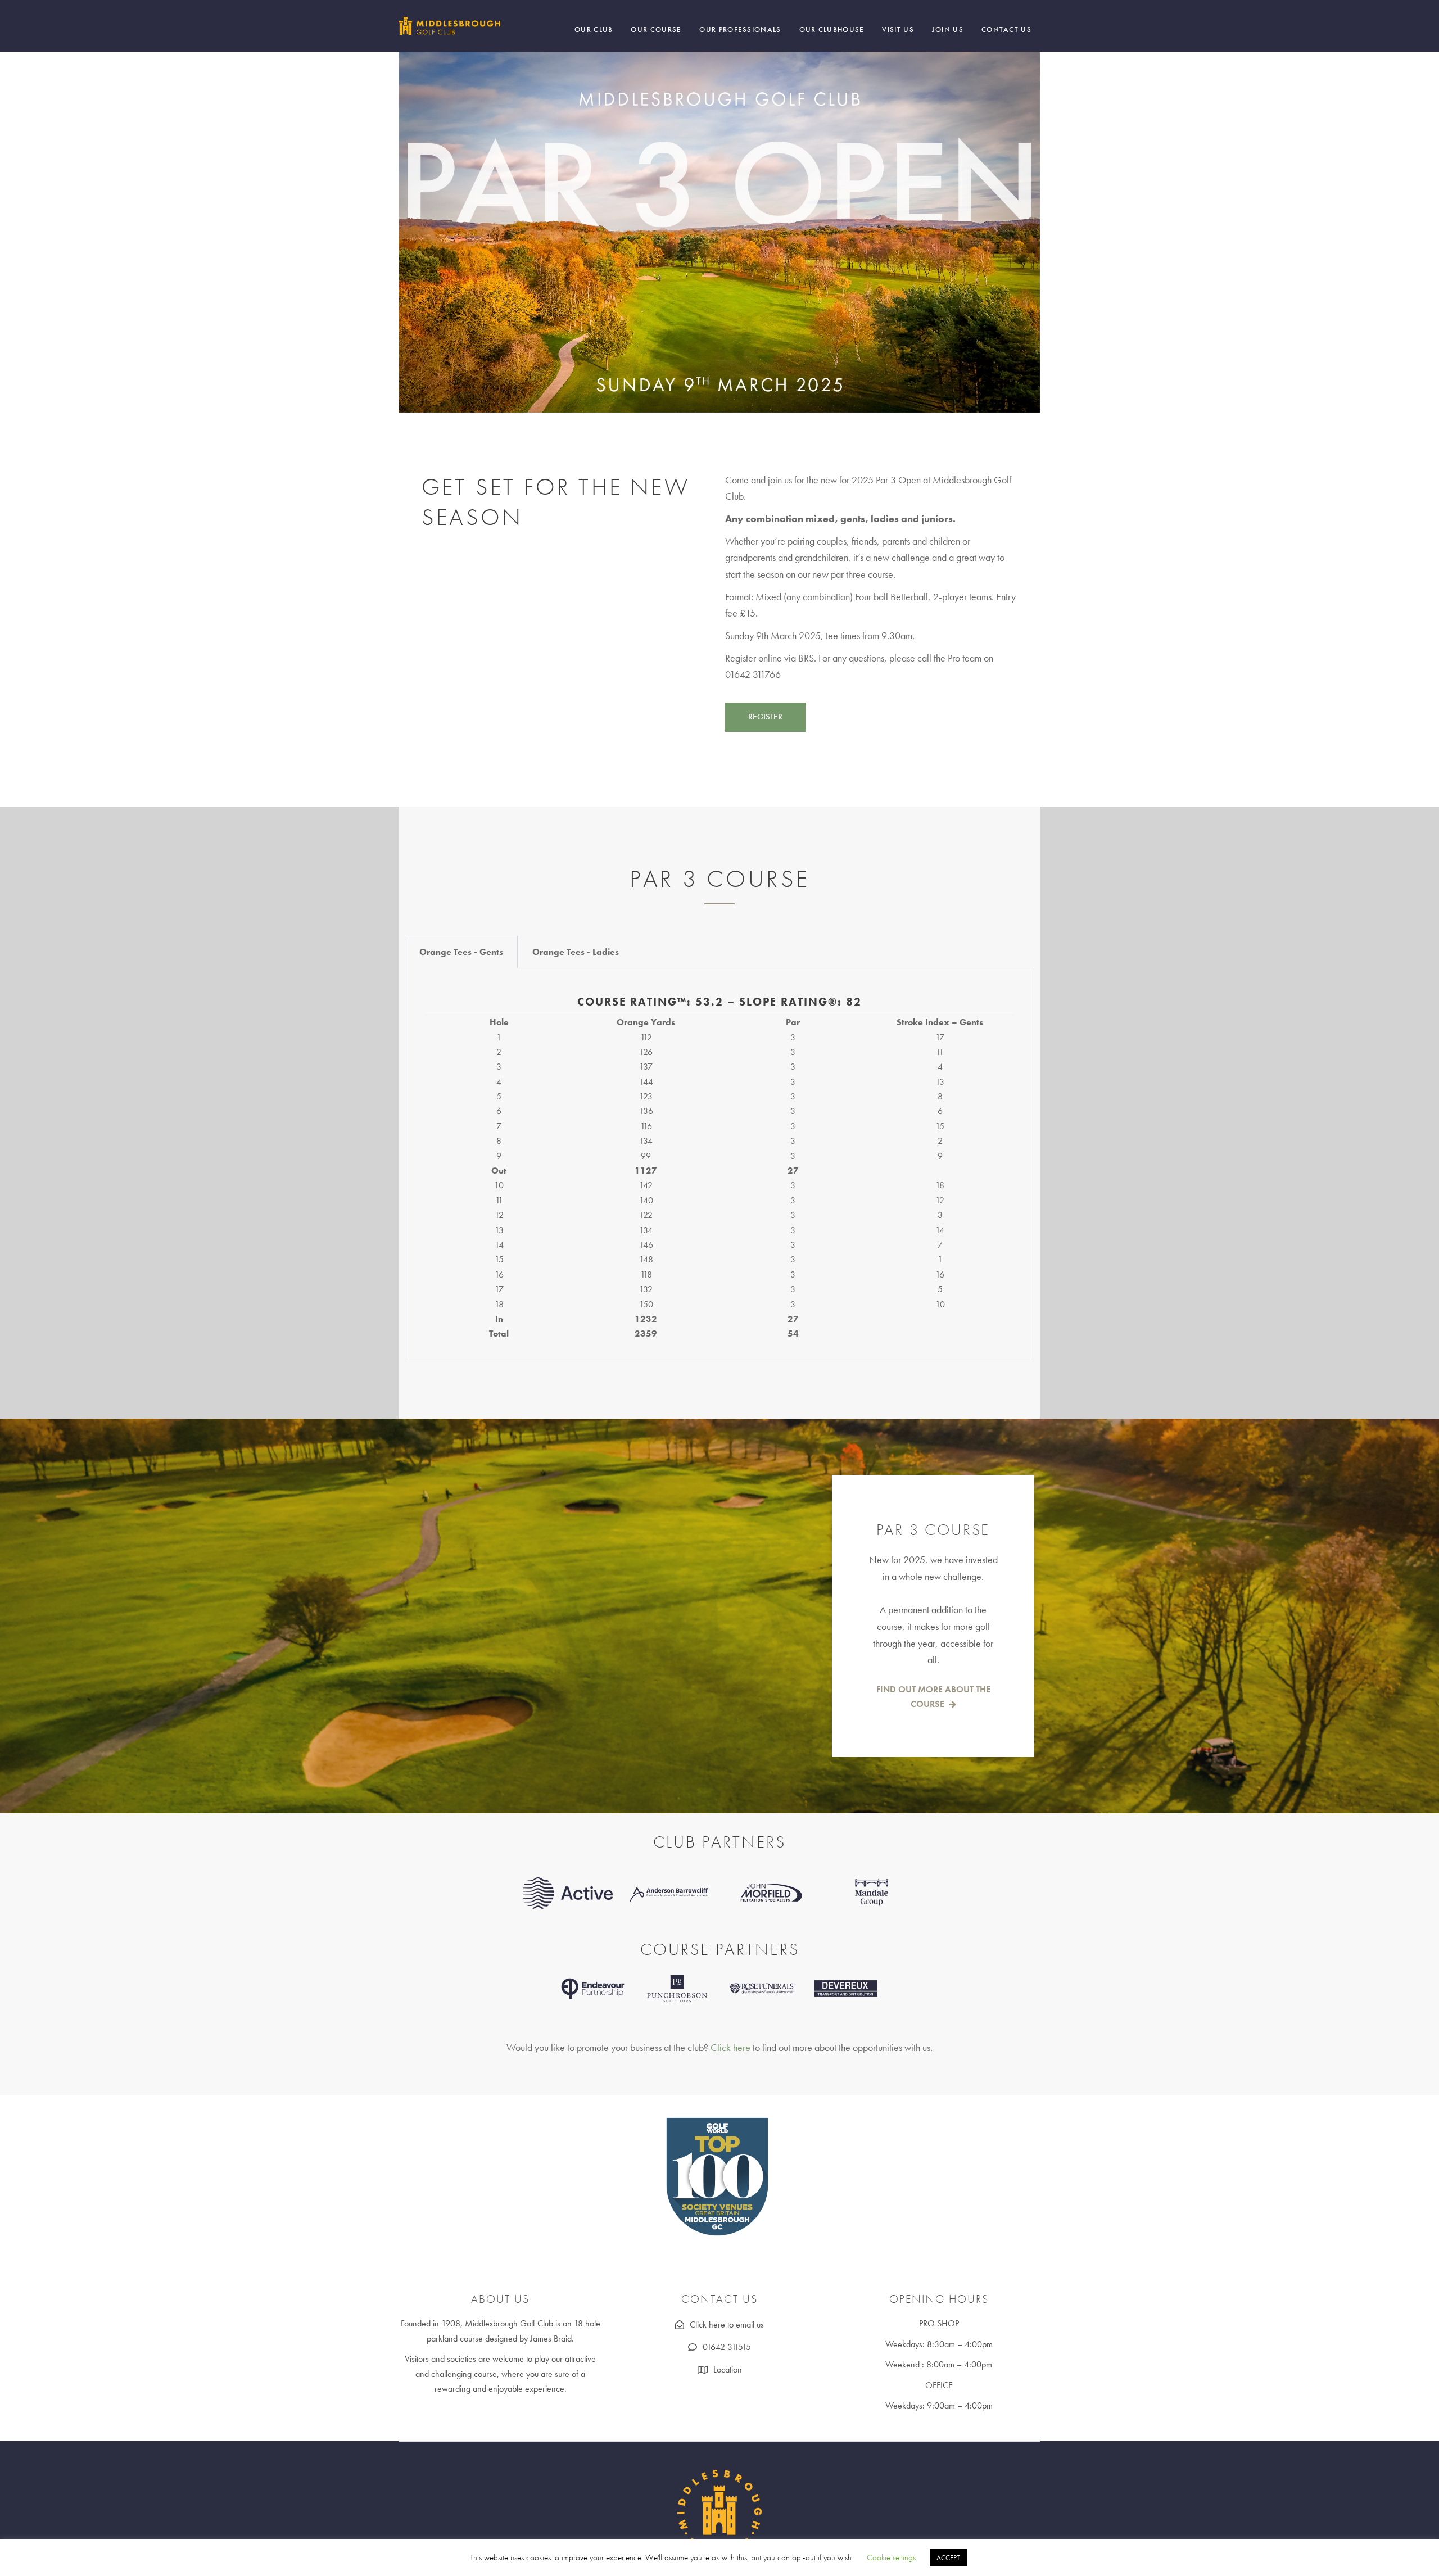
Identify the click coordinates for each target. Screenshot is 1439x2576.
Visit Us (898, 30)
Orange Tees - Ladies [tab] (576, 952)
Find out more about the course (933, 1697)
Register (765, 717)
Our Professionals (740, 30)
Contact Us (1006, 30)
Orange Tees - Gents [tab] (461, 952)
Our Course (656, 30)
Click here (730, 2047)
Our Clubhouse (832, 30)
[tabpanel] (719, 1165)
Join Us (948, 30)
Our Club (594, 30)
